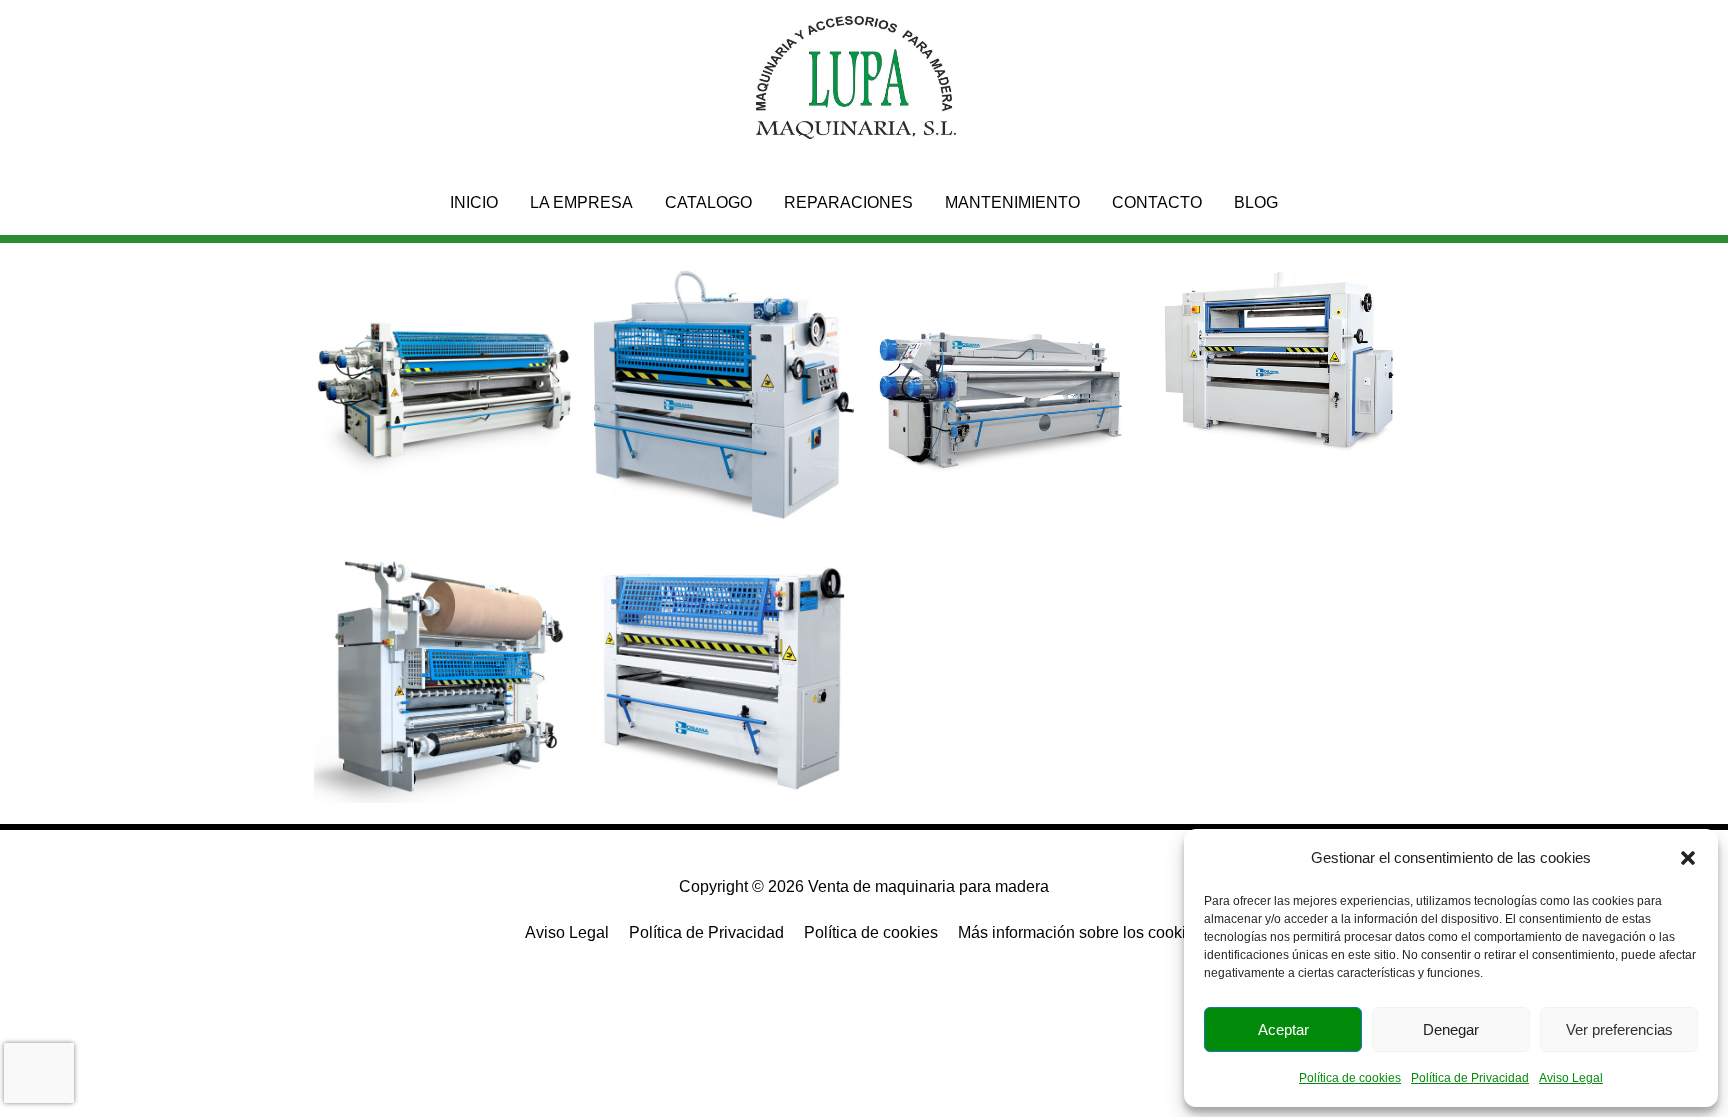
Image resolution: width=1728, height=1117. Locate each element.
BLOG (1256, 202)
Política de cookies (1350, 1078)
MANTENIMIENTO (1012, 202)
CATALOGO (708, 202)
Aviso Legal (1571, 1078)
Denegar (1451, 1029)
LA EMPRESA (581, 202)
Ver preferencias (1619, 1029)
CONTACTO (1157, 202)
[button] (1688, 858)
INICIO (474, 202)
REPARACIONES (848, 202)
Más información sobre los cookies (1080, 932)
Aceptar (1283, 1029)
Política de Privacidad (1470, 1078)
